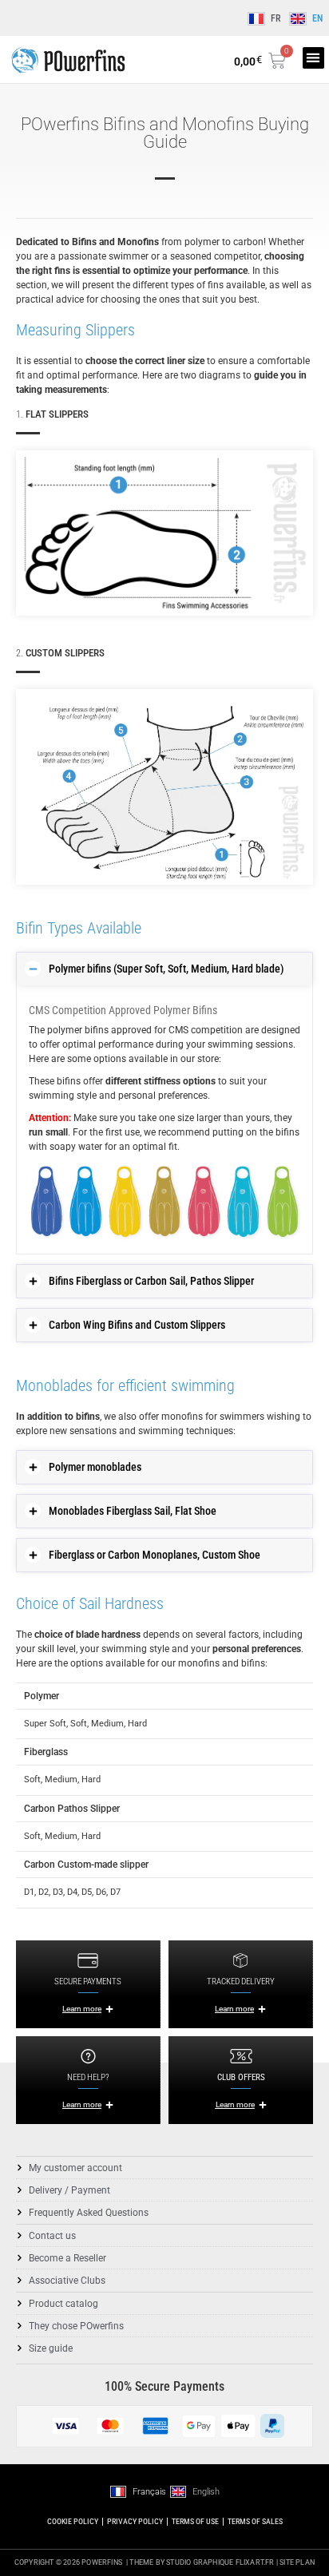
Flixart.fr (255, 2562)
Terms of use (195, 2521)
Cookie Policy (73, 2521)
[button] (313, 58)
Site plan (297, 2562)
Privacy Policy (135, 2521)
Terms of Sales (255, 2521)
